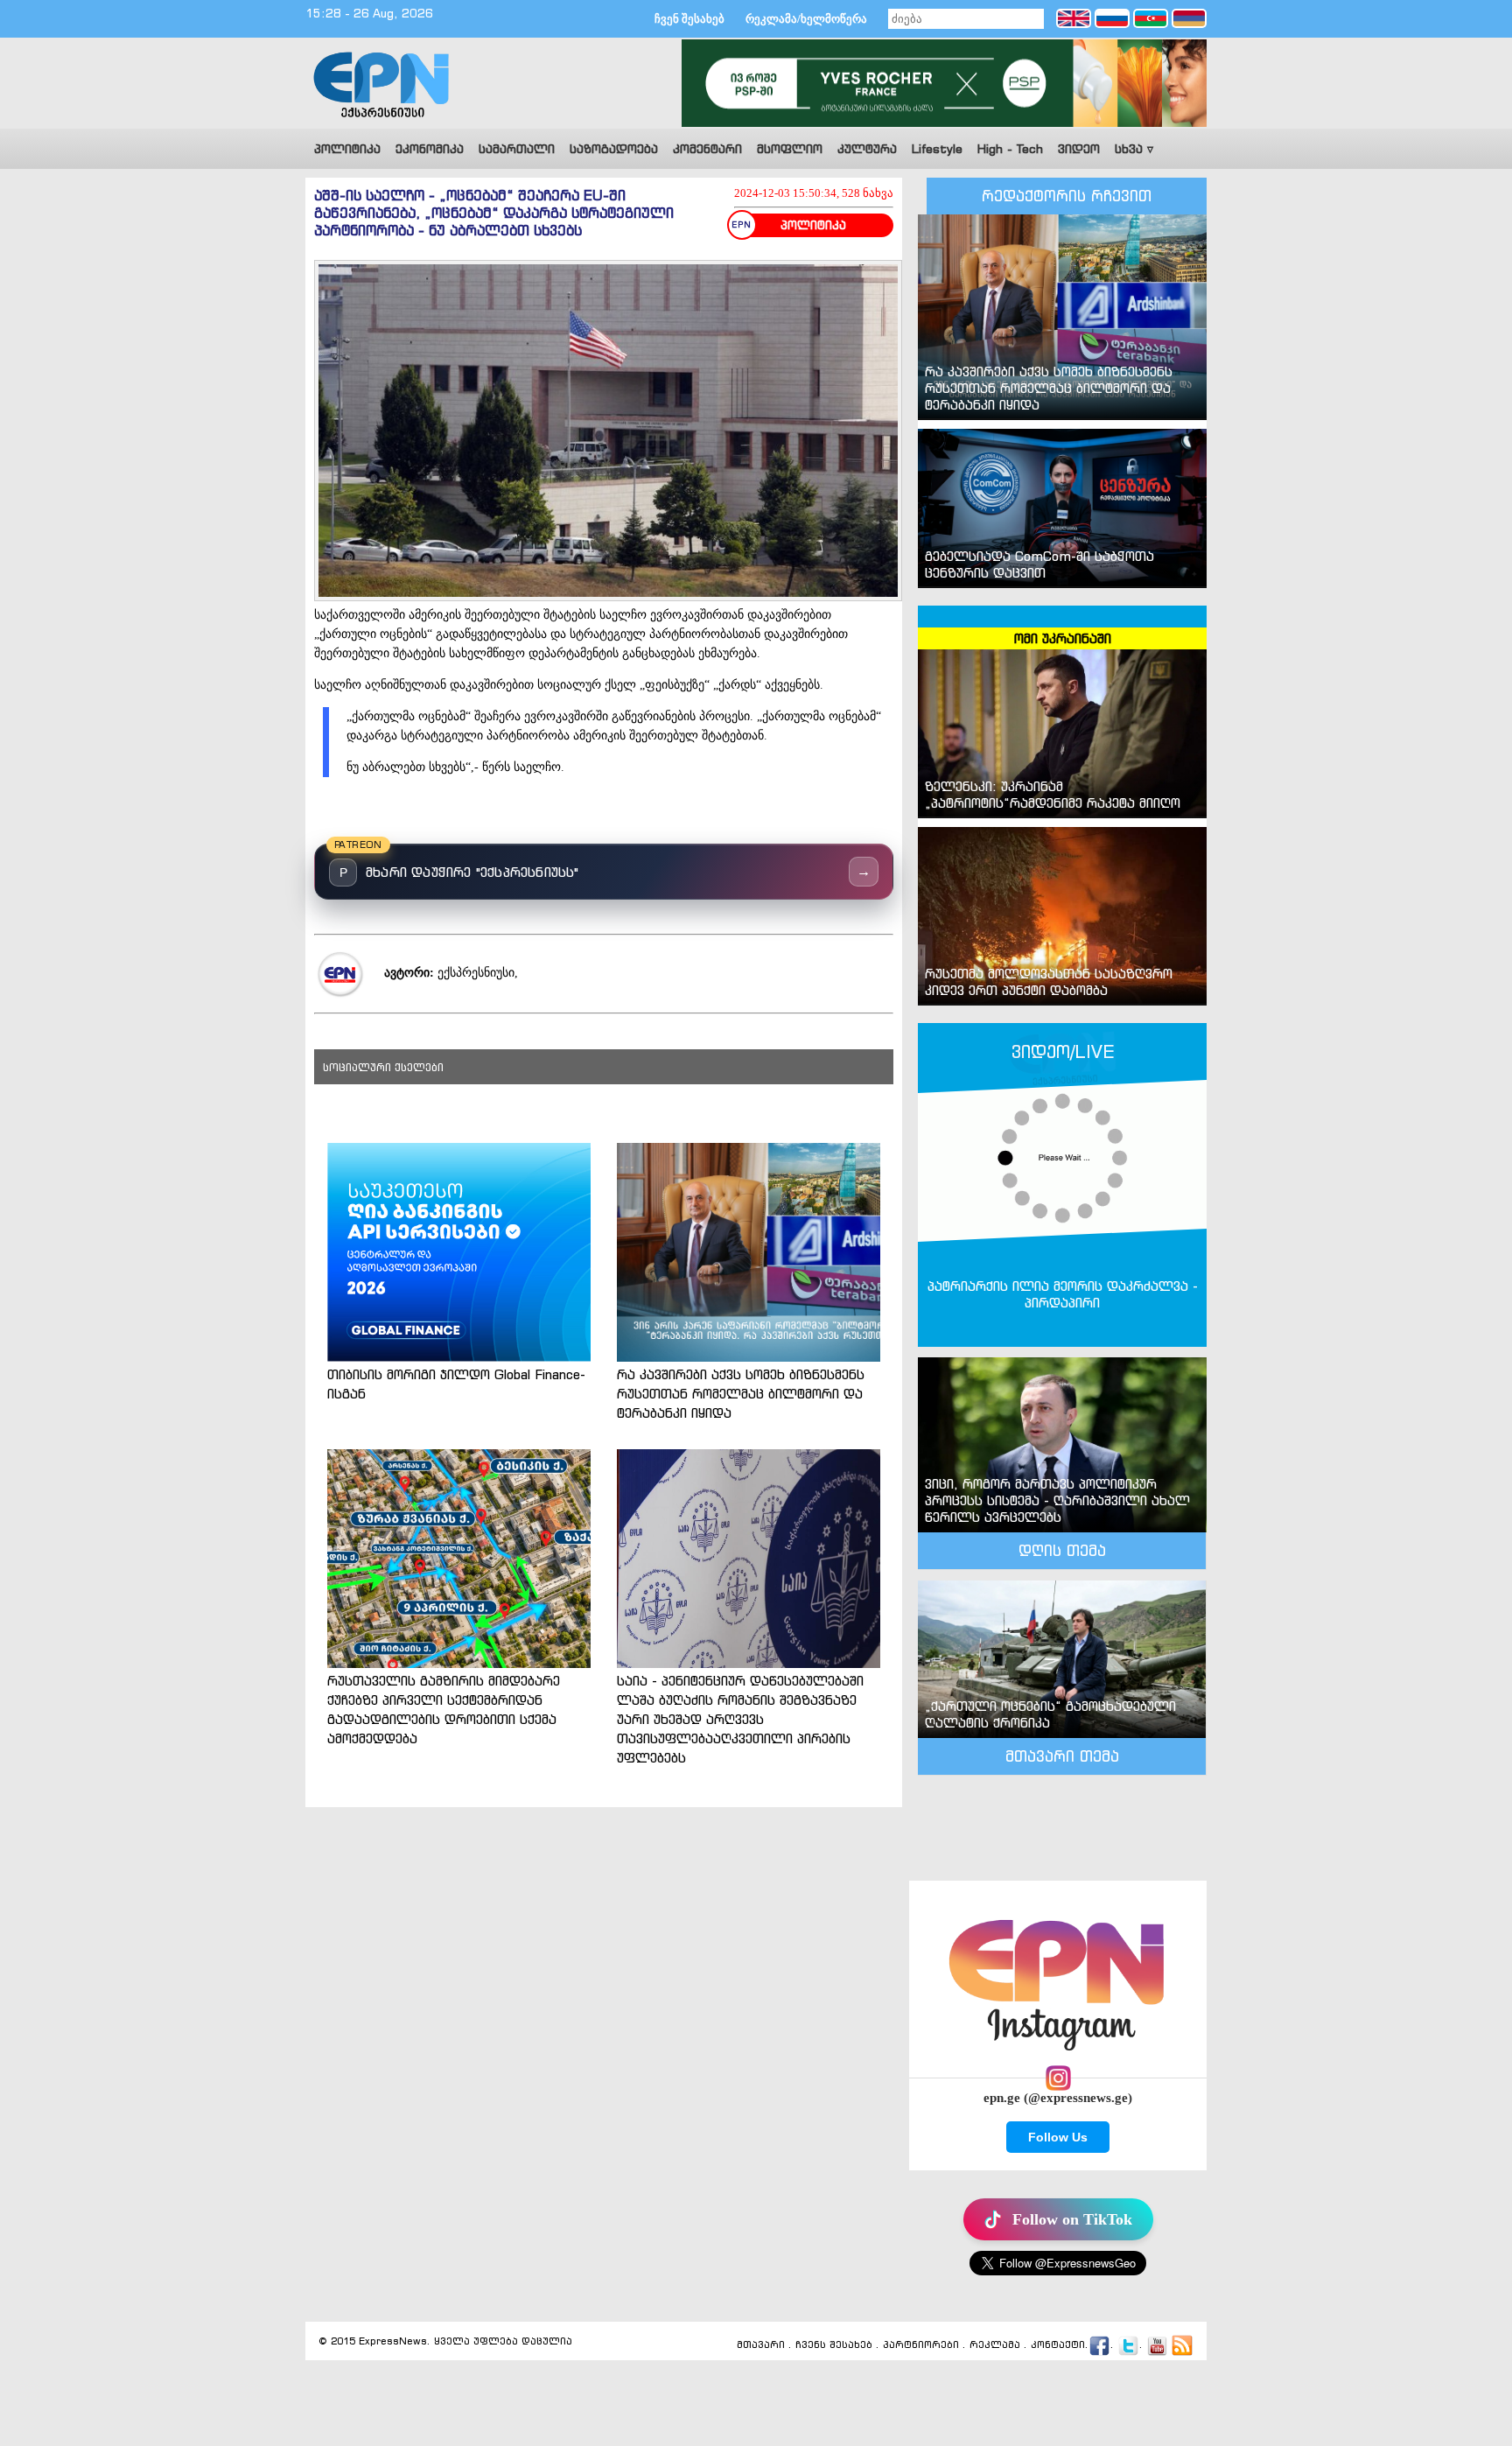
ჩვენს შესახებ (834, 2345)
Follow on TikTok (1072, 2219)
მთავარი (761, 2345)
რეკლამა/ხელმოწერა (806, 19)
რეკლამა (995, 2345)
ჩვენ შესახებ (689, 19)
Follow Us (1058, 2137)
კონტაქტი (1058, 2345)
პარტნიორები (921, 2345)
